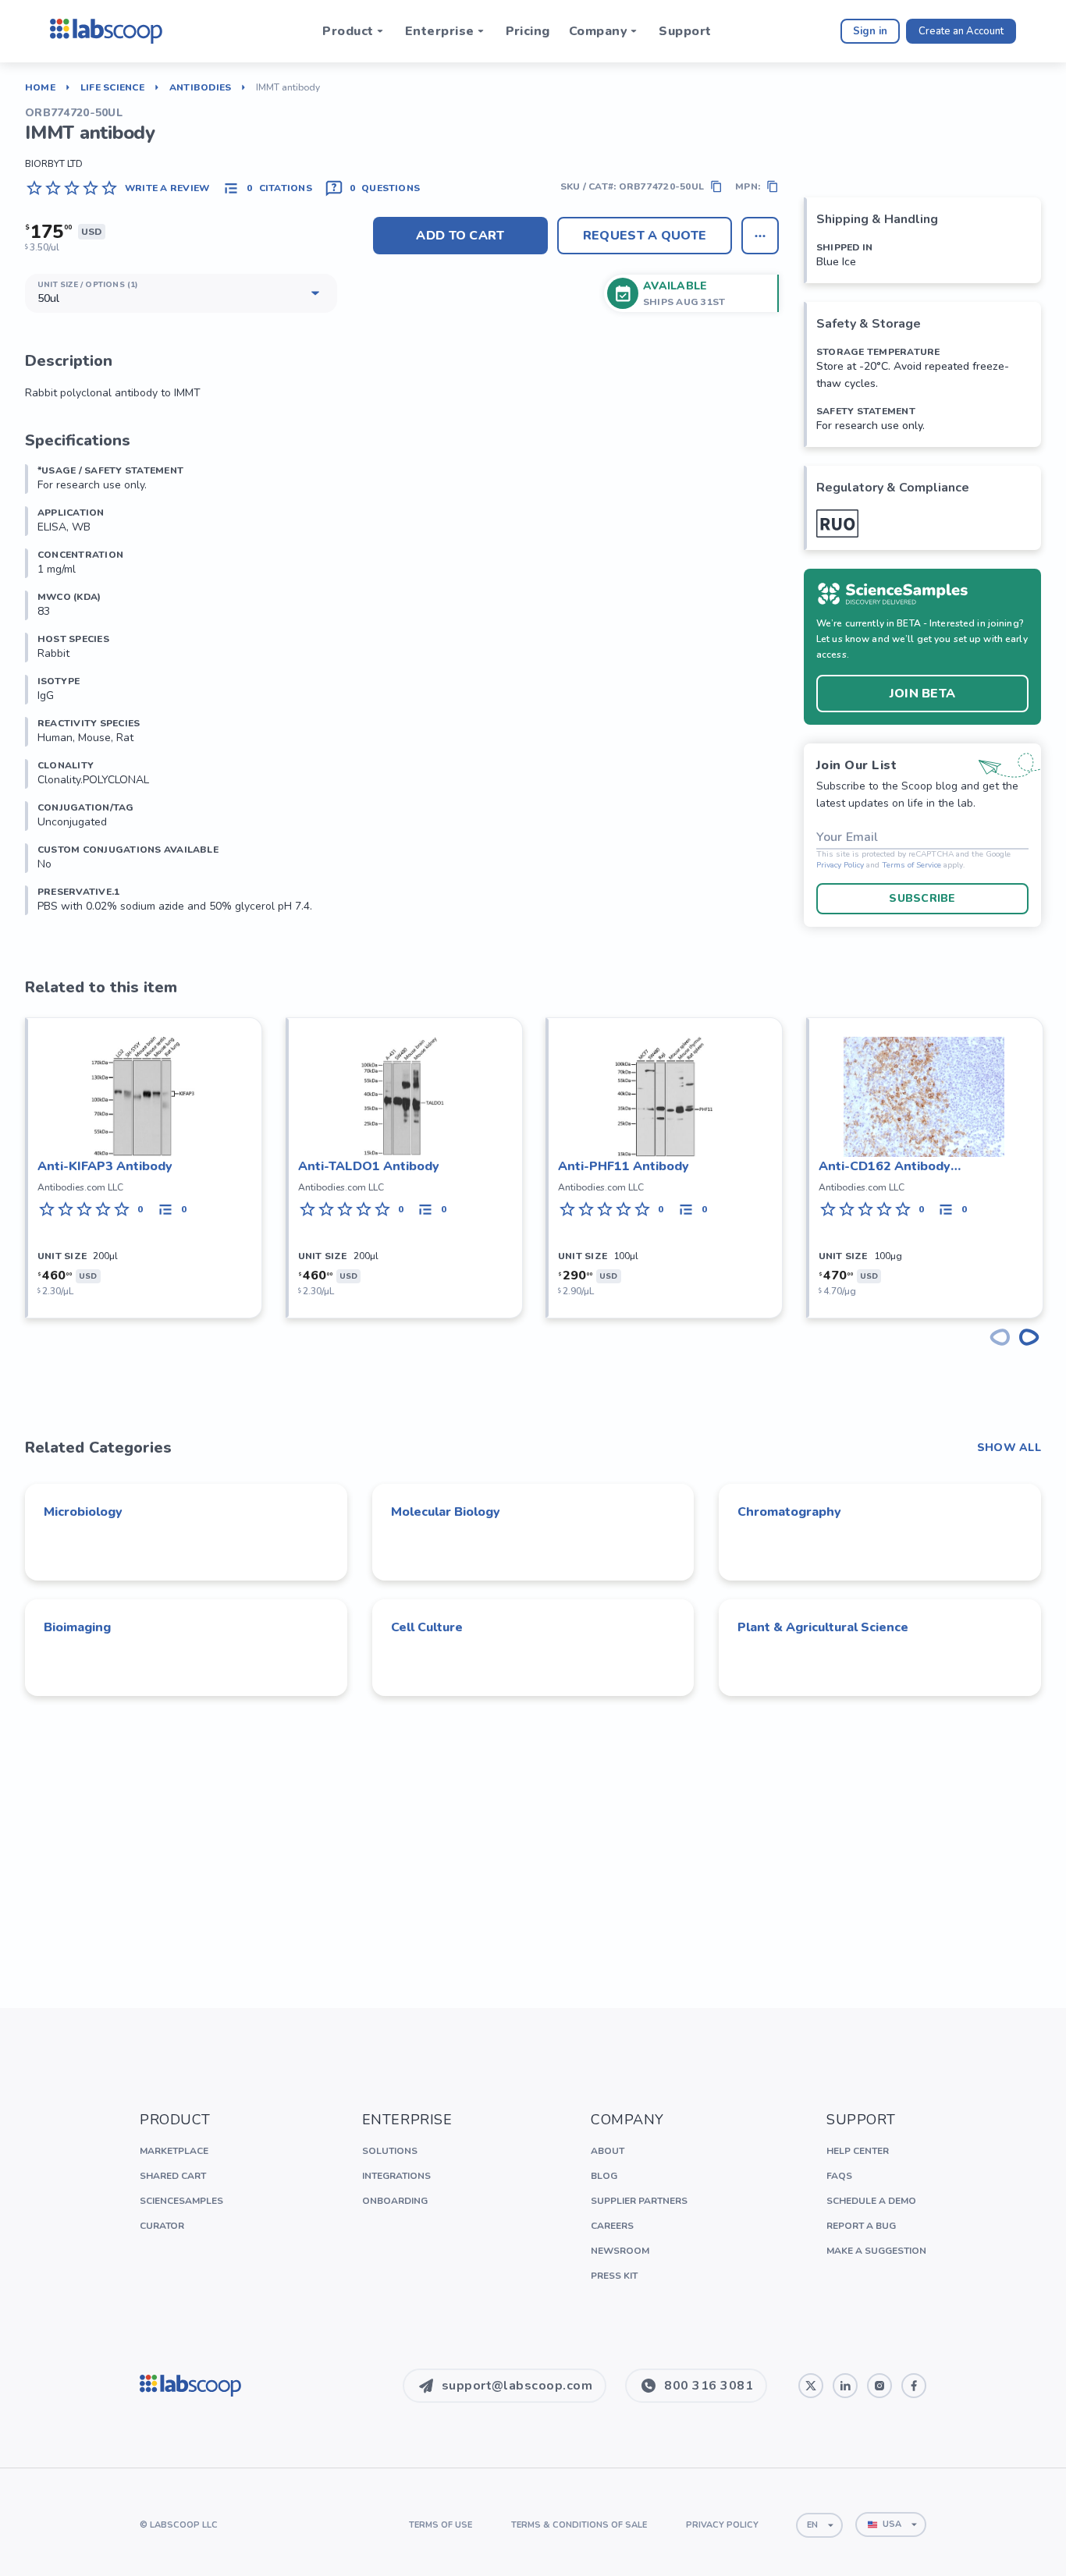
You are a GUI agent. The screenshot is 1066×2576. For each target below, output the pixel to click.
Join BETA (923, 694)
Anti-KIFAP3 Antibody (105, 1166)
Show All (1009, 1448)
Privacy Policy (840, 866)
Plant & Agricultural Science (823, 1627)
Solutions (390, 2151)
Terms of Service (911, 866)
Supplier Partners (639, 2201)
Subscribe (922, 898)
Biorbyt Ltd (54, 164)
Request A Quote (645, 236)
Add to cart (460, 236)
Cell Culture (427, 1627)
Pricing (528, 31)
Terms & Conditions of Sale (579, 2525)
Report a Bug (861, 2226)
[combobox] (819, 2525)
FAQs (839, 2176)
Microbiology (83, 1512)
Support (685, 31)
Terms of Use (441, 2525)
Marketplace (174, 2151)
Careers (612, 2226)
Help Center (858, 2151)
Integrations (396, 2176)
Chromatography (789, 1512)
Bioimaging (77, 1627)
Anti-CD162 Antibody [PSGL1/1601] (885, 1167)
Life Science (112, 87)
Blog (604, 2176)
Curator (162, 2226)
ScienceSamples (181, 2201)
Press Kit (614, 2276)
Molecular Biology (446, 1512)
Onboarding (395, 2201)
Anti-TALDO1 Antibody (369, 1166)
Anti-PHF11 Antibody (624, 1166)
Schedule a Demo (871, 2201)
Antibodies (200, 87)
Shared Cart (173, 2176)
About (608, 2151)
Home (40, 87)
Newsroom (620, 2251)
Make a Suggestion (876, 2251)
